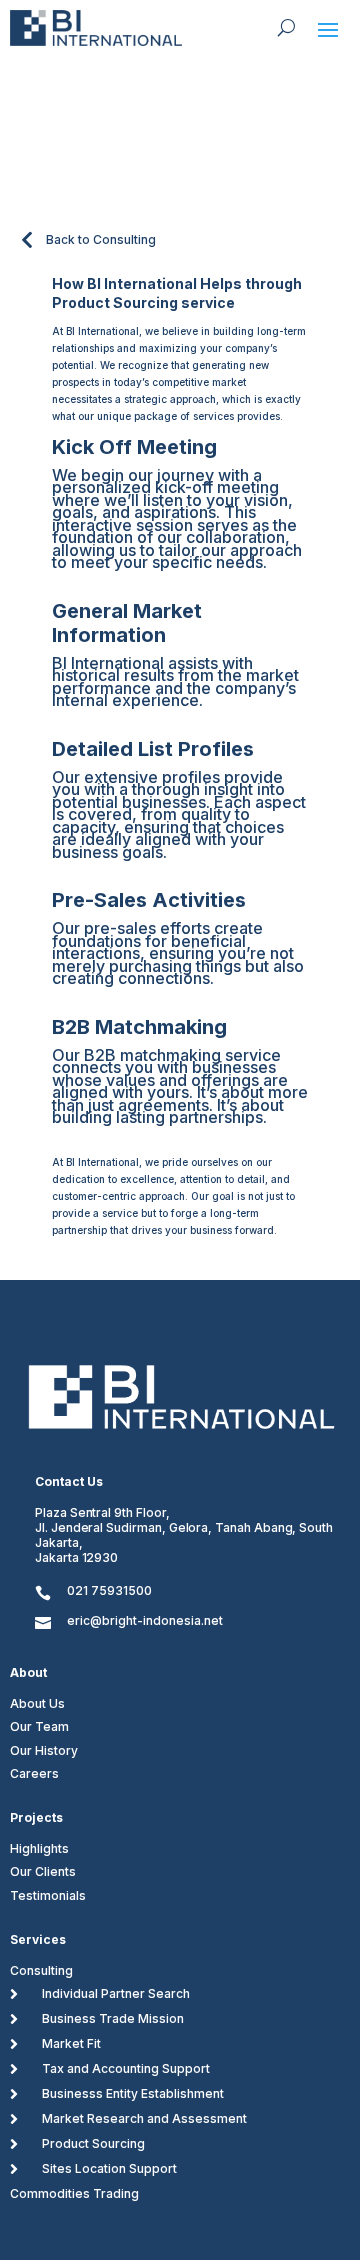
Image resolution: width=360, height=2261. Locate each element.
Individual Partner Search (116, 1993)
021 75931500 (109, 1590)
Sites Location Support (109, 2168)
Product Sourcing (93, 2143)
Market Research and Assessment (144, 2118)
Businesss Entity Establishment (133, 2093)
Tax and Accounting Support (126, 2068)
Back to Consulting (101, 239)
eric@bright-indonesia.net (145, 1620)
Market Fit (71, 2043)
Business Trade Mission (113, 2018)
